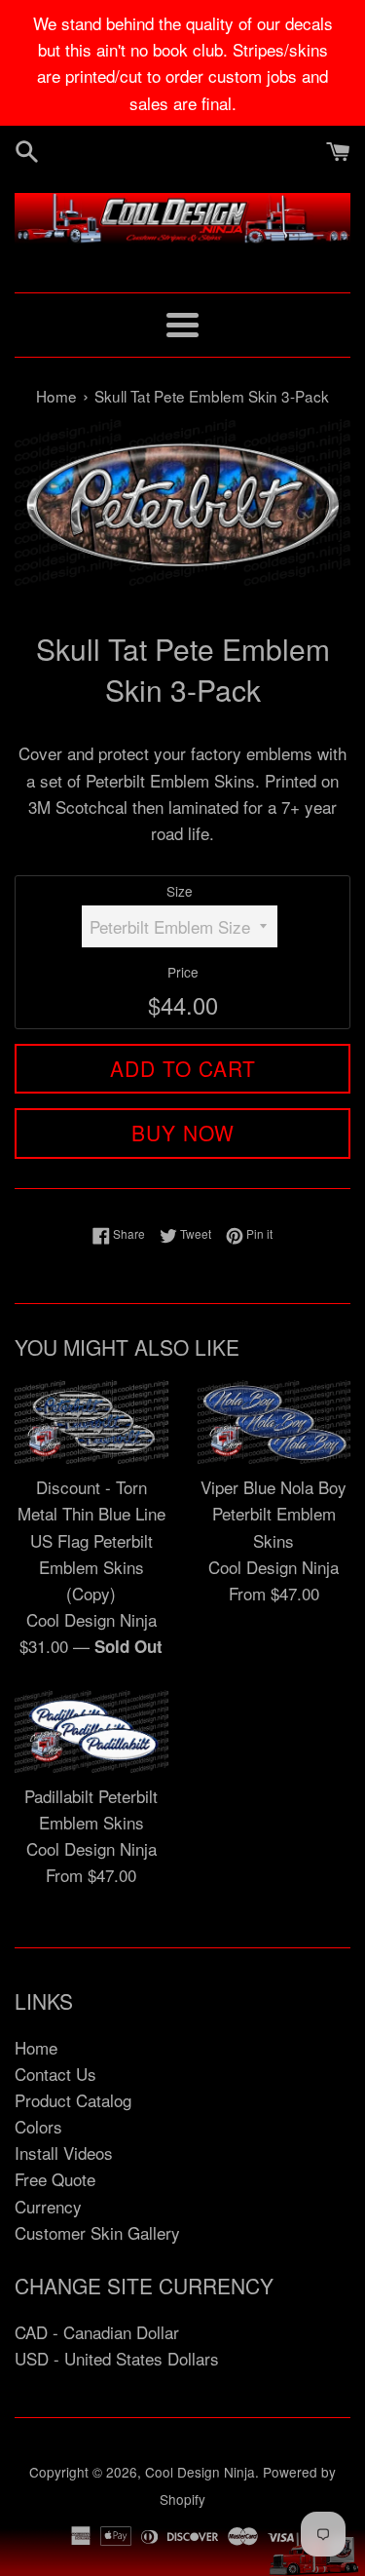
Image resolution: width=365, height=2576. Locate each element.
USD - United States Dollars (117, 2358)
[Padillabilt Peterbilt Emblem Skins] (91, 1731)
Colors (38, 2126)
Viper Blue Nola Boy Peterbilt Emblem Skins (274, 1513)
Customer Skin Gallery (97, 2232)
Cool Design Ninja (200, 2472)
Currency (48, 2206)
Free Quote (55, 2179)
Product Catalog (73, 2100)
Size (180, 891)
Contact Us (55, 2074)
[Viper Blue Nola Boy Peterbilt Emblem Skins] (274, 1422)
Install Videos (64, 2153)
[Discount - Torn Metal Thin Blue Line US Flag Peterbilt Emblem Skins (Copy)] (91, 1422)
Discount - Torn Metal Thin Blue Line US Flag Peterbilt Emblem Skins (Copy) (91, 1540)
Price (183, 972)
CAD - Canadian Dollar (97, 2332)
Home (36, 2047)
